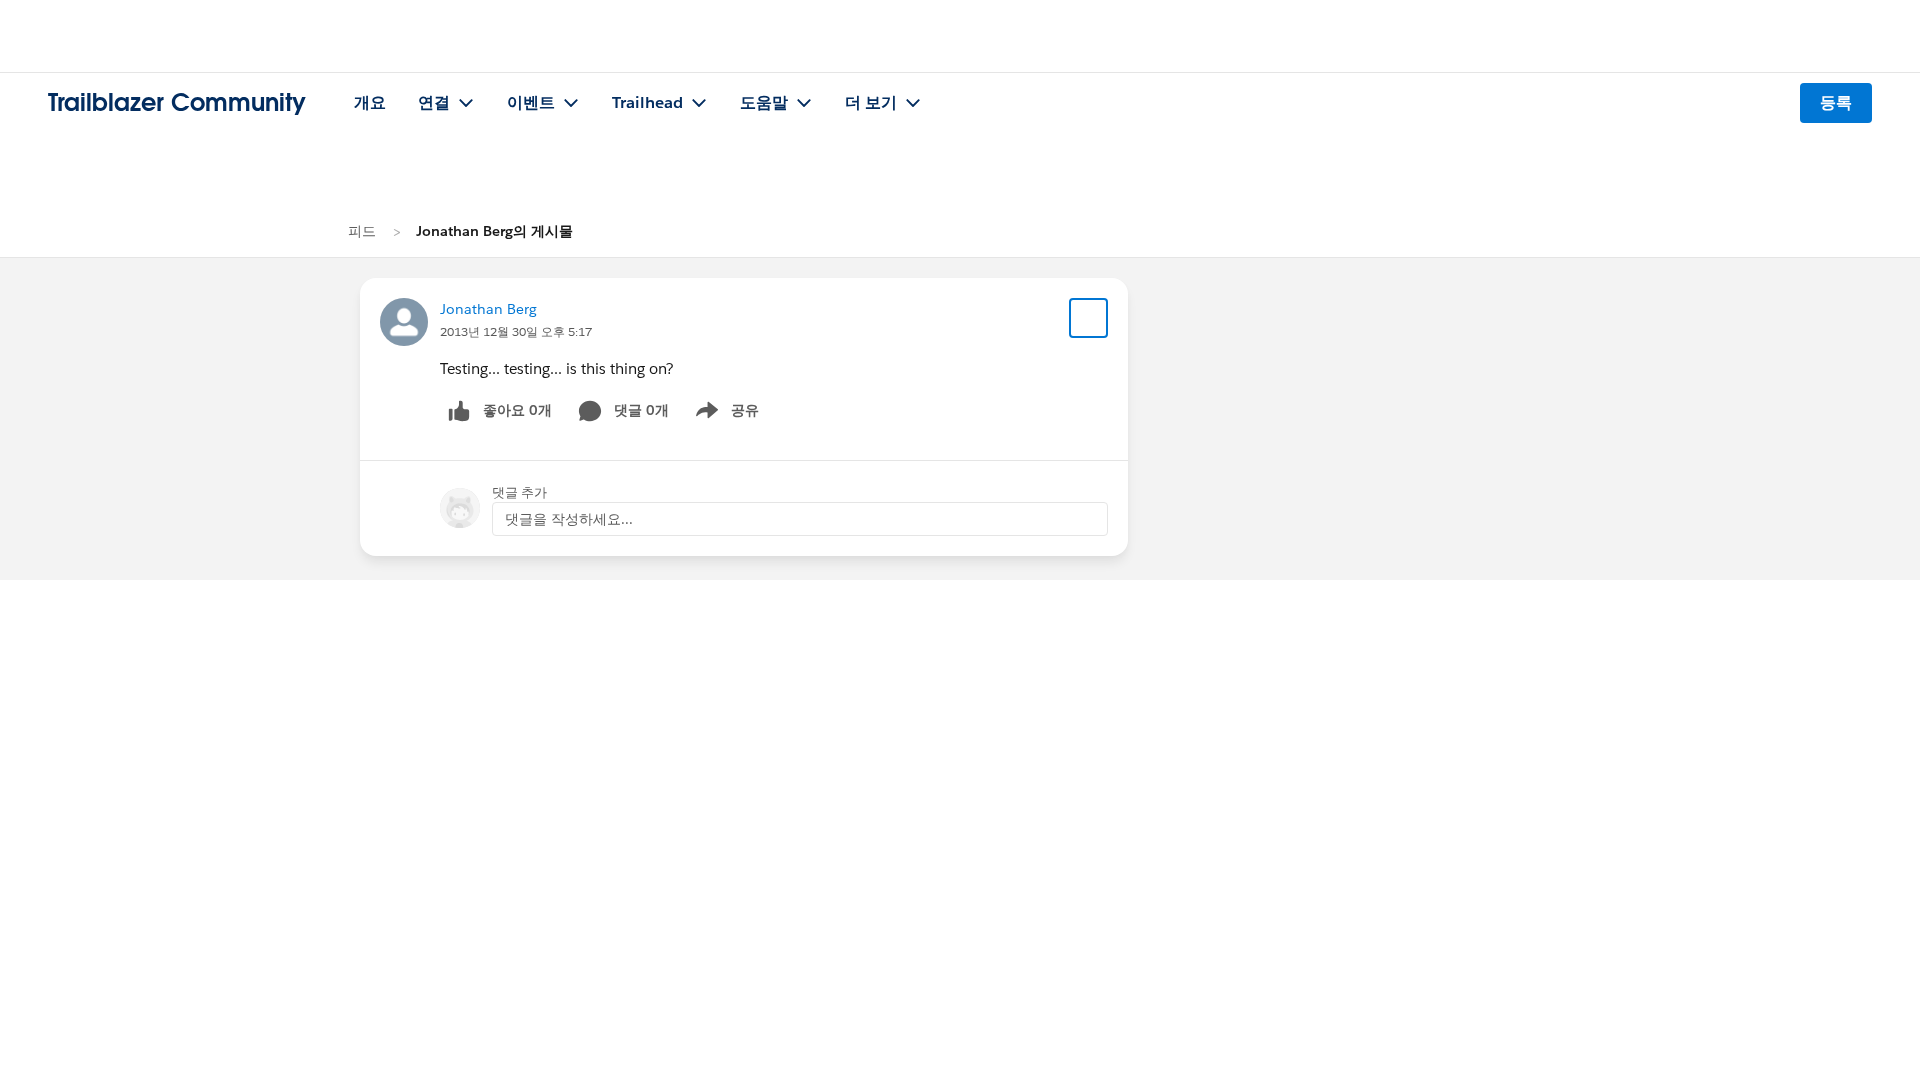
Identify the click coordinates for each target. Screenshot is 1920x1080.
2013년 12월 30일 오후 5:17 (516, 331)
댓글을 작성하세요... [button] (569, 519)
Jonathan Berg (488, 309)
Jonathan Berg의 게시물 (494, 231)
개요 (370, 102)
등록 (1836, 102)
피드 (362, 231)
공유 (724, 414)
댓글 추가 (519, 492)
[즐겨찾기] (1089, 318)
